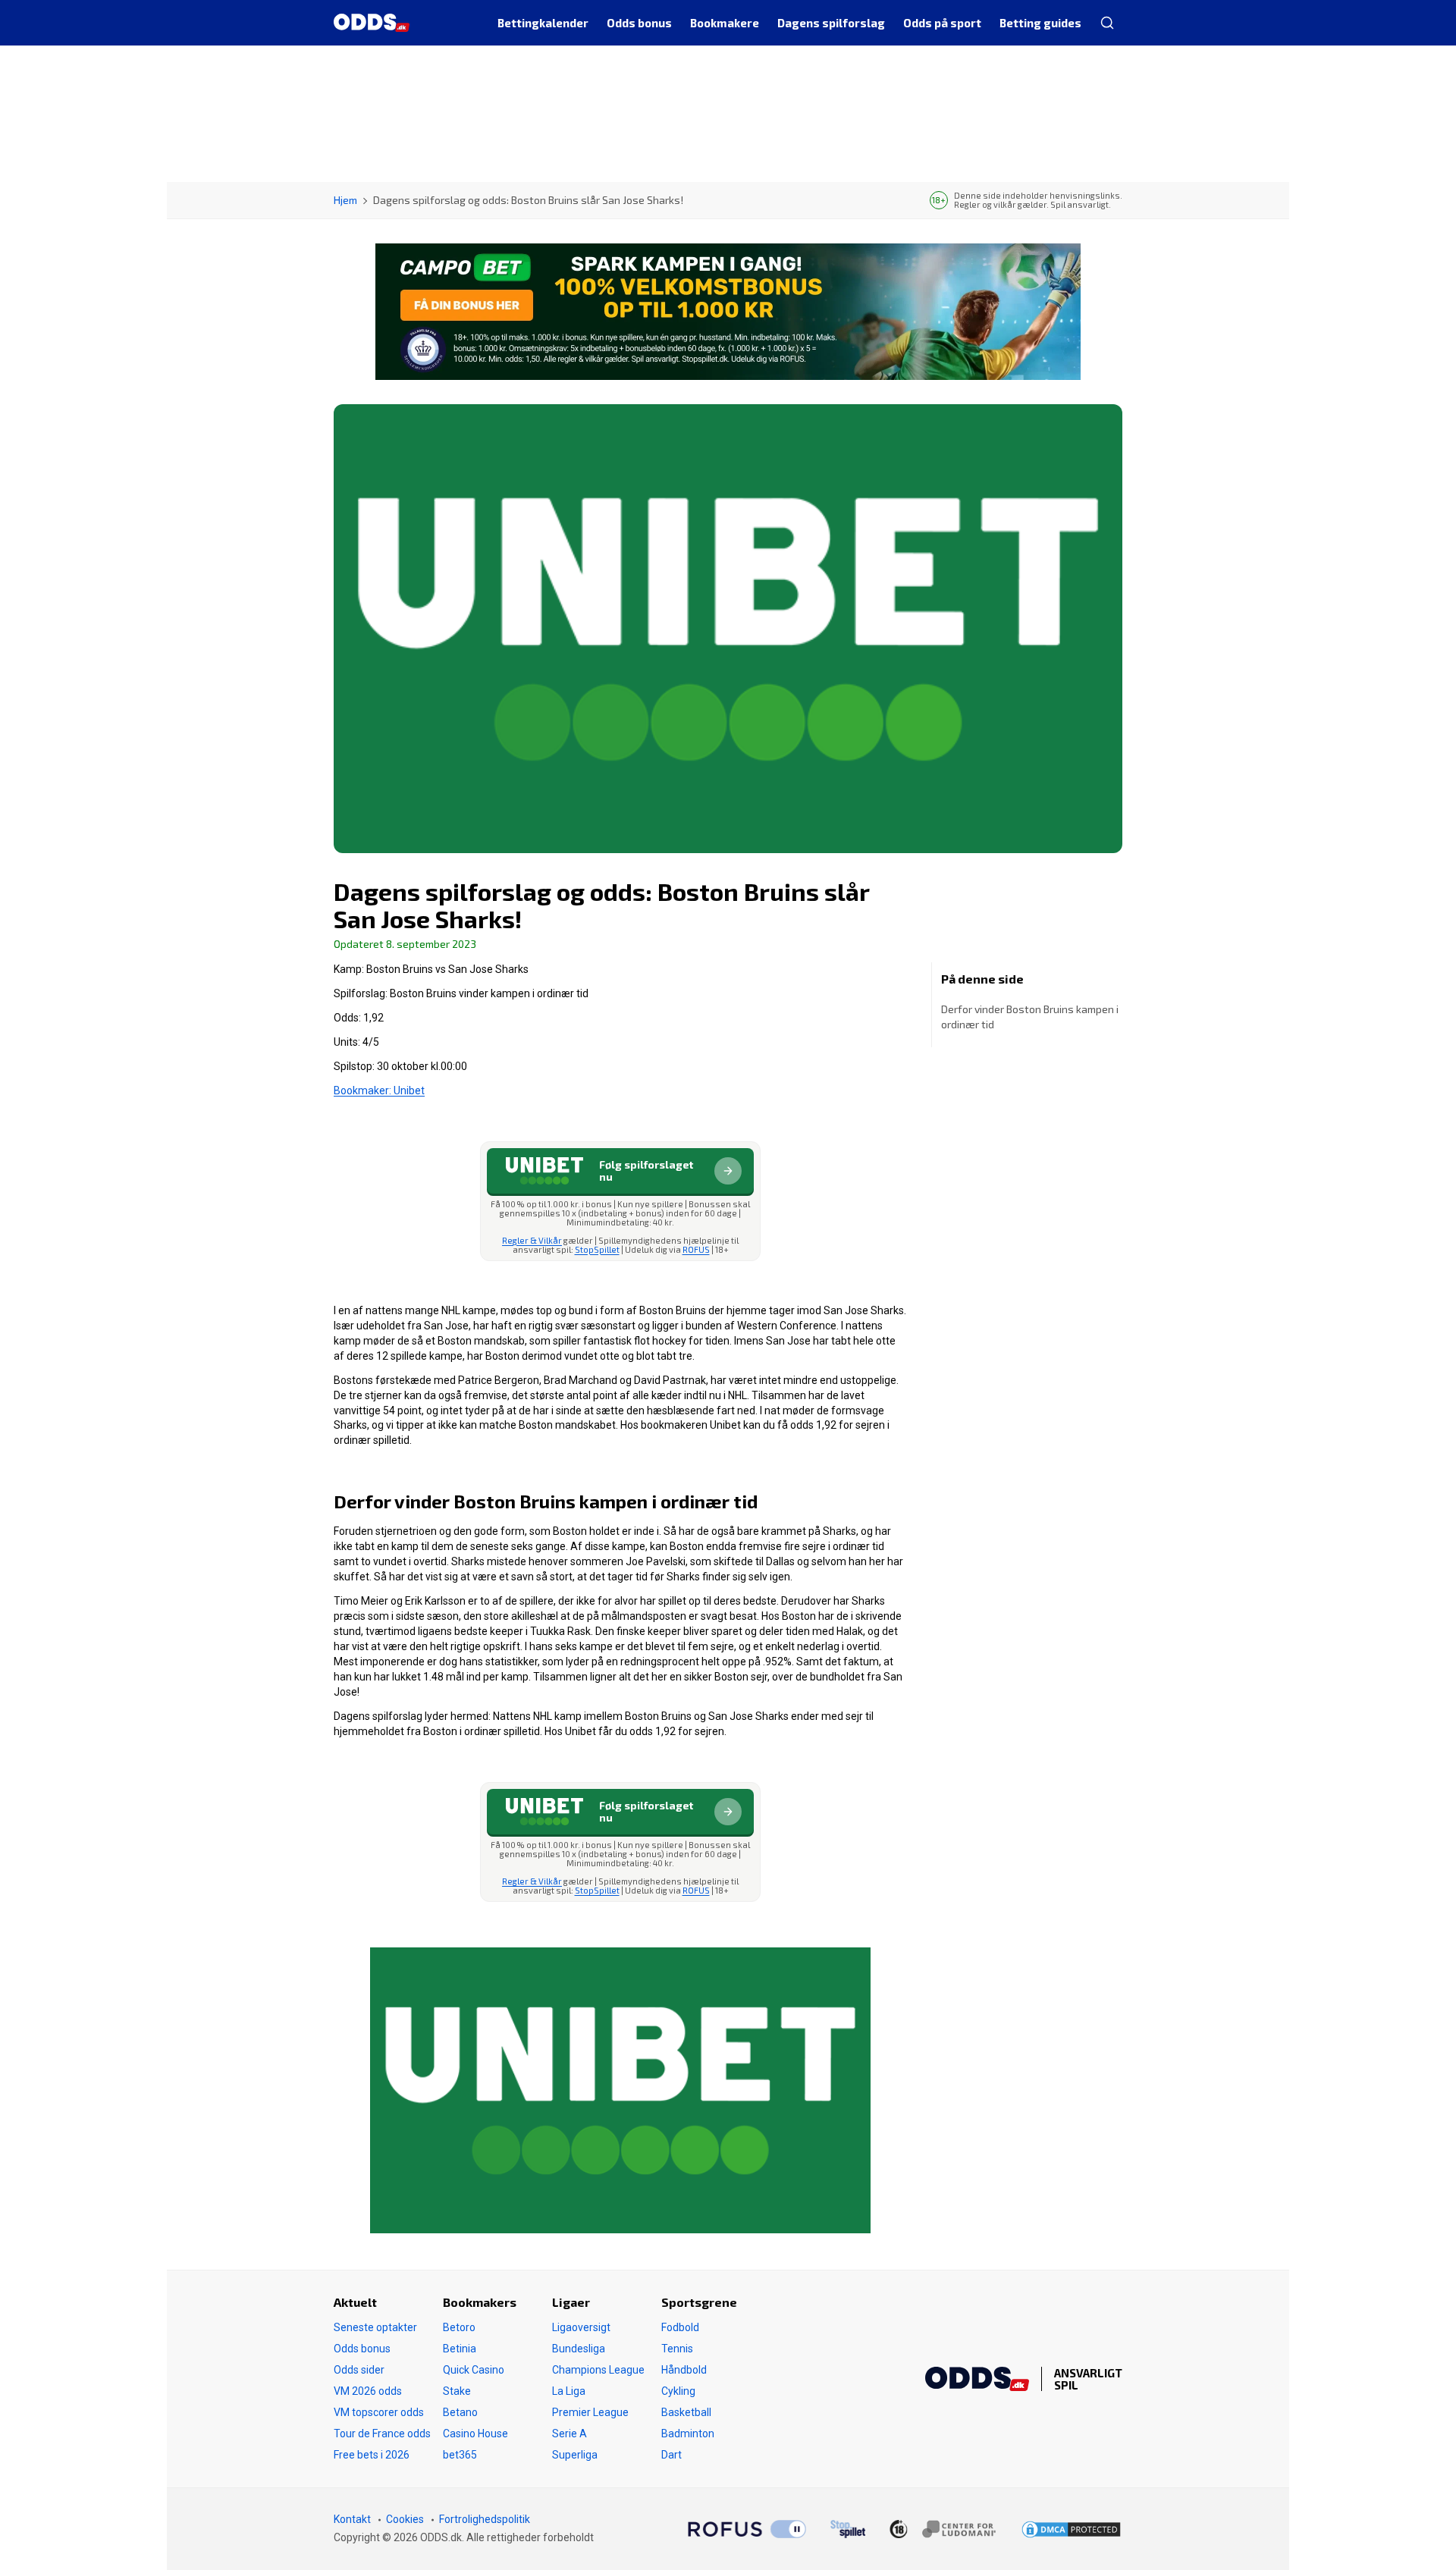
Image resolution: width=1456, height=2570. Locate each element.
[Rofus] (747, 2529)
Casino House (475, 2433)
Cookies (405, 2519)
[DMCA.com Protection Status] (1071, 2529)
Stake (457, 2391)
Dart (672, 2455)
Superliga (575, 2455)
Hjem (345, 200)
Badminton (688, 2433)
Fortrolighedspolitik (485, 2519)
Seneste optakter (375, 2327)
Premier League (590, 2412)
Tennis (677, 2349)
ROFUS (696, 1249)
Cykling (678, 2391)
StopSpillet (597, 1249)
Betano (460, 2412)
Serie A (570, 2433)
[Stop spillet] (848, 2529)
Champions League (598, 2370)
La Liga (569, 2391)
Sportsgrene (699, 2302)
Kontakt (352, 2519)
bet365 (460, 2455)
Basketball (686, 2412)
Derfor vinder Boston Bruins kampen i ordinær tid (1030, 1017)
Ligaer (571, 2302)
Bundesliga (579, 2349)
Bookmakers (480, 2302)
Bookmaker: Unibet (379, 1090)
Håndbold (684, 2370)
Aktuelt (355, 2302)
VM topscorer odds (379, 2412)
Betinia (460, 2349)
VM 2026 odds (368, 2391)
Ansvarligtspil (1088, 2379)
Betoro (459, 2327)
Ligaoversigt (581, 2327)
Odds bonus (362, 2349)
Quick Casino (474, 2370)
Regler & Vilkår (532, 1240)
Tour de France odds (382, 2433)
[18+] (943, 2529)
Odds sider (359, 2370)
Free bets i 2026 (372, 2455)
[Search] (1106, 23)
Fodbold (680, 2327)
